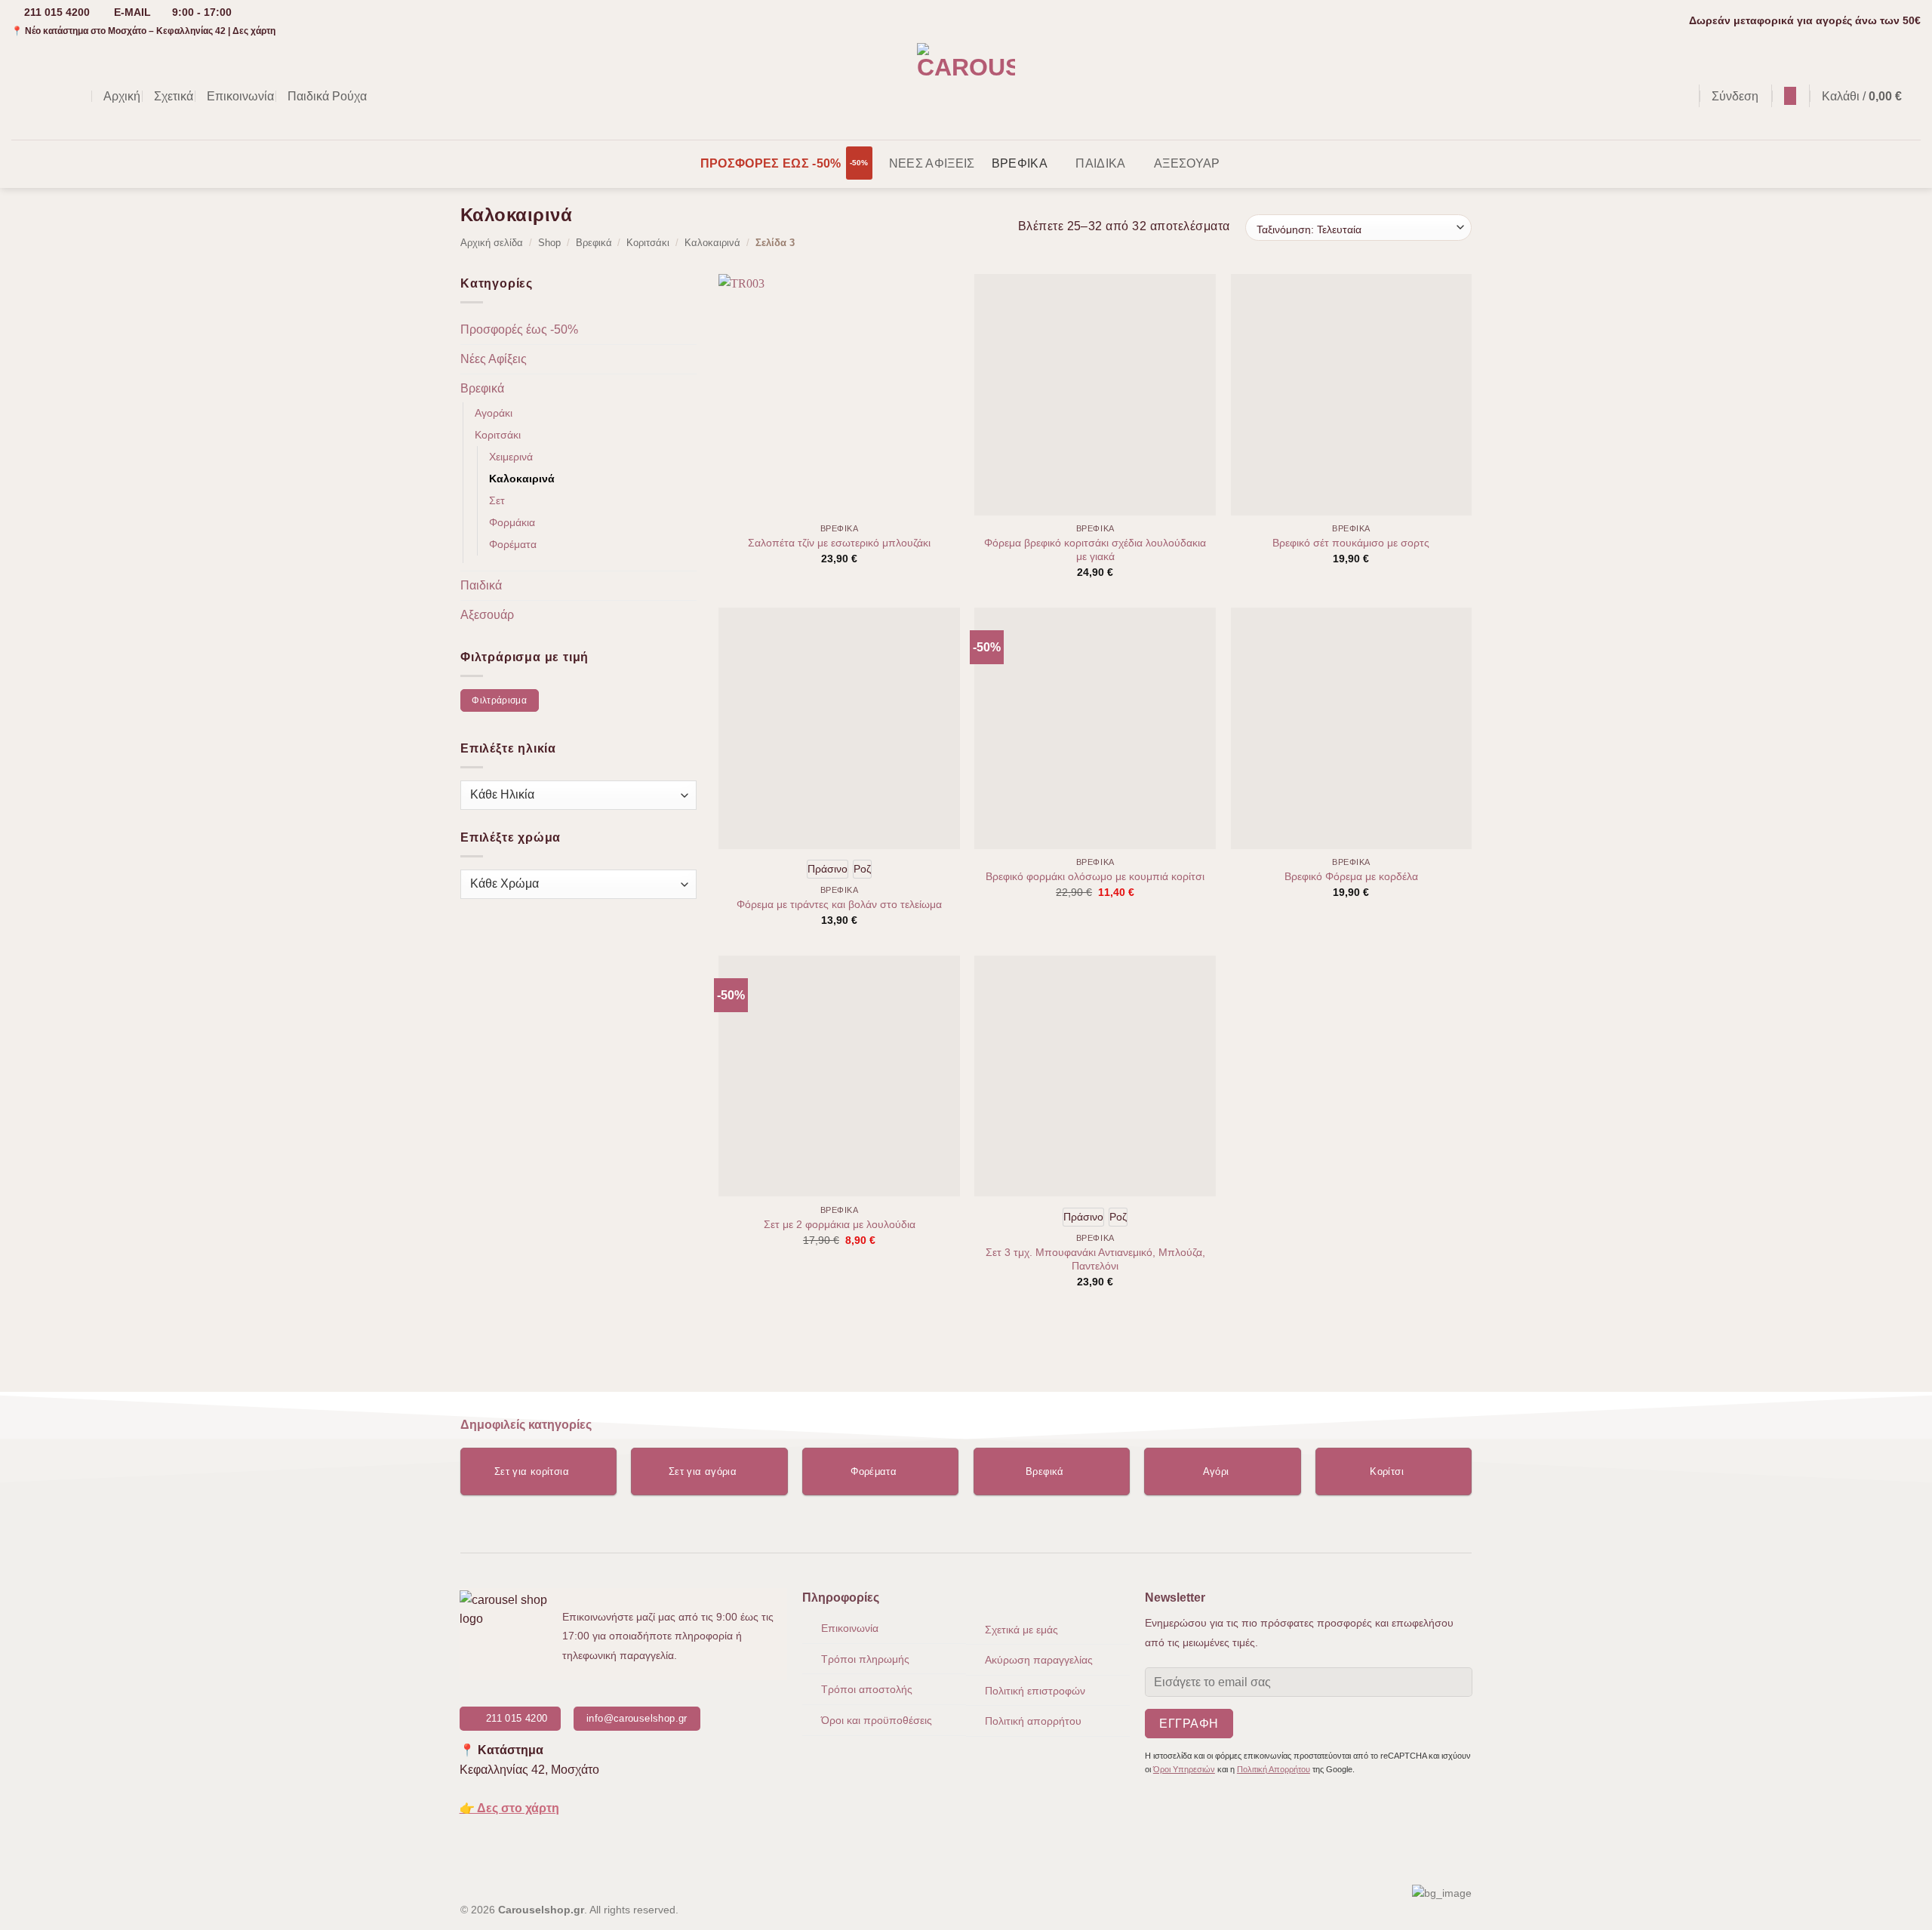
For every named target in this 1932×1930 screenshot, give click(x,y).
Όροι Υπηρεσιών (1184, 1769)
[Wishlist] (1790, 96)
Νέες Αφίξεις (932, 163)
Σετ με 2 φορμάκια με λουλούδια (840, 1224)
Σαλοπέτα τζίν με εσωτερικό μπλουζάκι (839, 543)
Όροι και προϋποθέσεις (877, 1720)
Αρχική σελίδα (492, 243)
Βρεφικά (1020, 163)
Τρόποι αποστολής (867, 1689)
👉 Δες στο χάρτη (509, 1808)
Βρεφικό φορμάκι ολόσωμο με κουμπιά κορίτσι (1095, 876)
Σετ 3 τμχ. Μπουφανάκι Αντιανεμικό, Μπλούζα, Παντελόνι (1095, 1259)
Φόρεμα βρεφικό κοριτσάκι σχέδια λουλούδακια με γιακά (1095, 550)
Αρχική (122, 96)
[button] (1680, 96)
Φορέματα (513, 544)
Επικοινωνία (240, 96)
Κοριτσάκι (648, 243)
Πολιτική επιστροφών (1035, 1691)
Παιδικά (1100, 163)
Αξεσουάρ (1187, 163)
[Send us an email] (60, 96)
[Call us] (80, 96)
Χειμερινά (511, 457)
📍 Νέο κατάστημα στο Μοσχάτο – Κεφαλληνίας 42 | (143, 31)
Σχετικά (174, 96)
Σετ (497, 500)
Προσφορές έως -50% (771, 163)
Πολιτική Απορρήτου (1274, 1769)
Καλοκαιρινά (712, 243)
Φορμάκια (512, 522)
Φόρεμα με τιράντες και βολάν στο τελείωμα (839, 904)
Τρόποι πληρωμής (865, 1659)
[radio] (828, 869)
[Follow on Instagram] (41, 96)
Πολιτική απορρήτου (1033, 1721)
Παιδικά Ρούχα (327, 96)
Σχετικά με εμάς (1021, 1630)
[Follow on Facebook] (21, 96)
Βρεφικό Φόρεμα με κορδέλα (1351, 876)
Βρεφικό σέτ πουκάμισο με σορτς (1351, 543)
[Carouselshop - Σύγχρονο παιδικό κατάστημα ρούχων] (966, 91)
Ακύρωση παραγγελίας (1039, 1660)
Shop (549, 243)
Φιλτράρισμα (499, 700)
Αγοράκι (494, 413)
